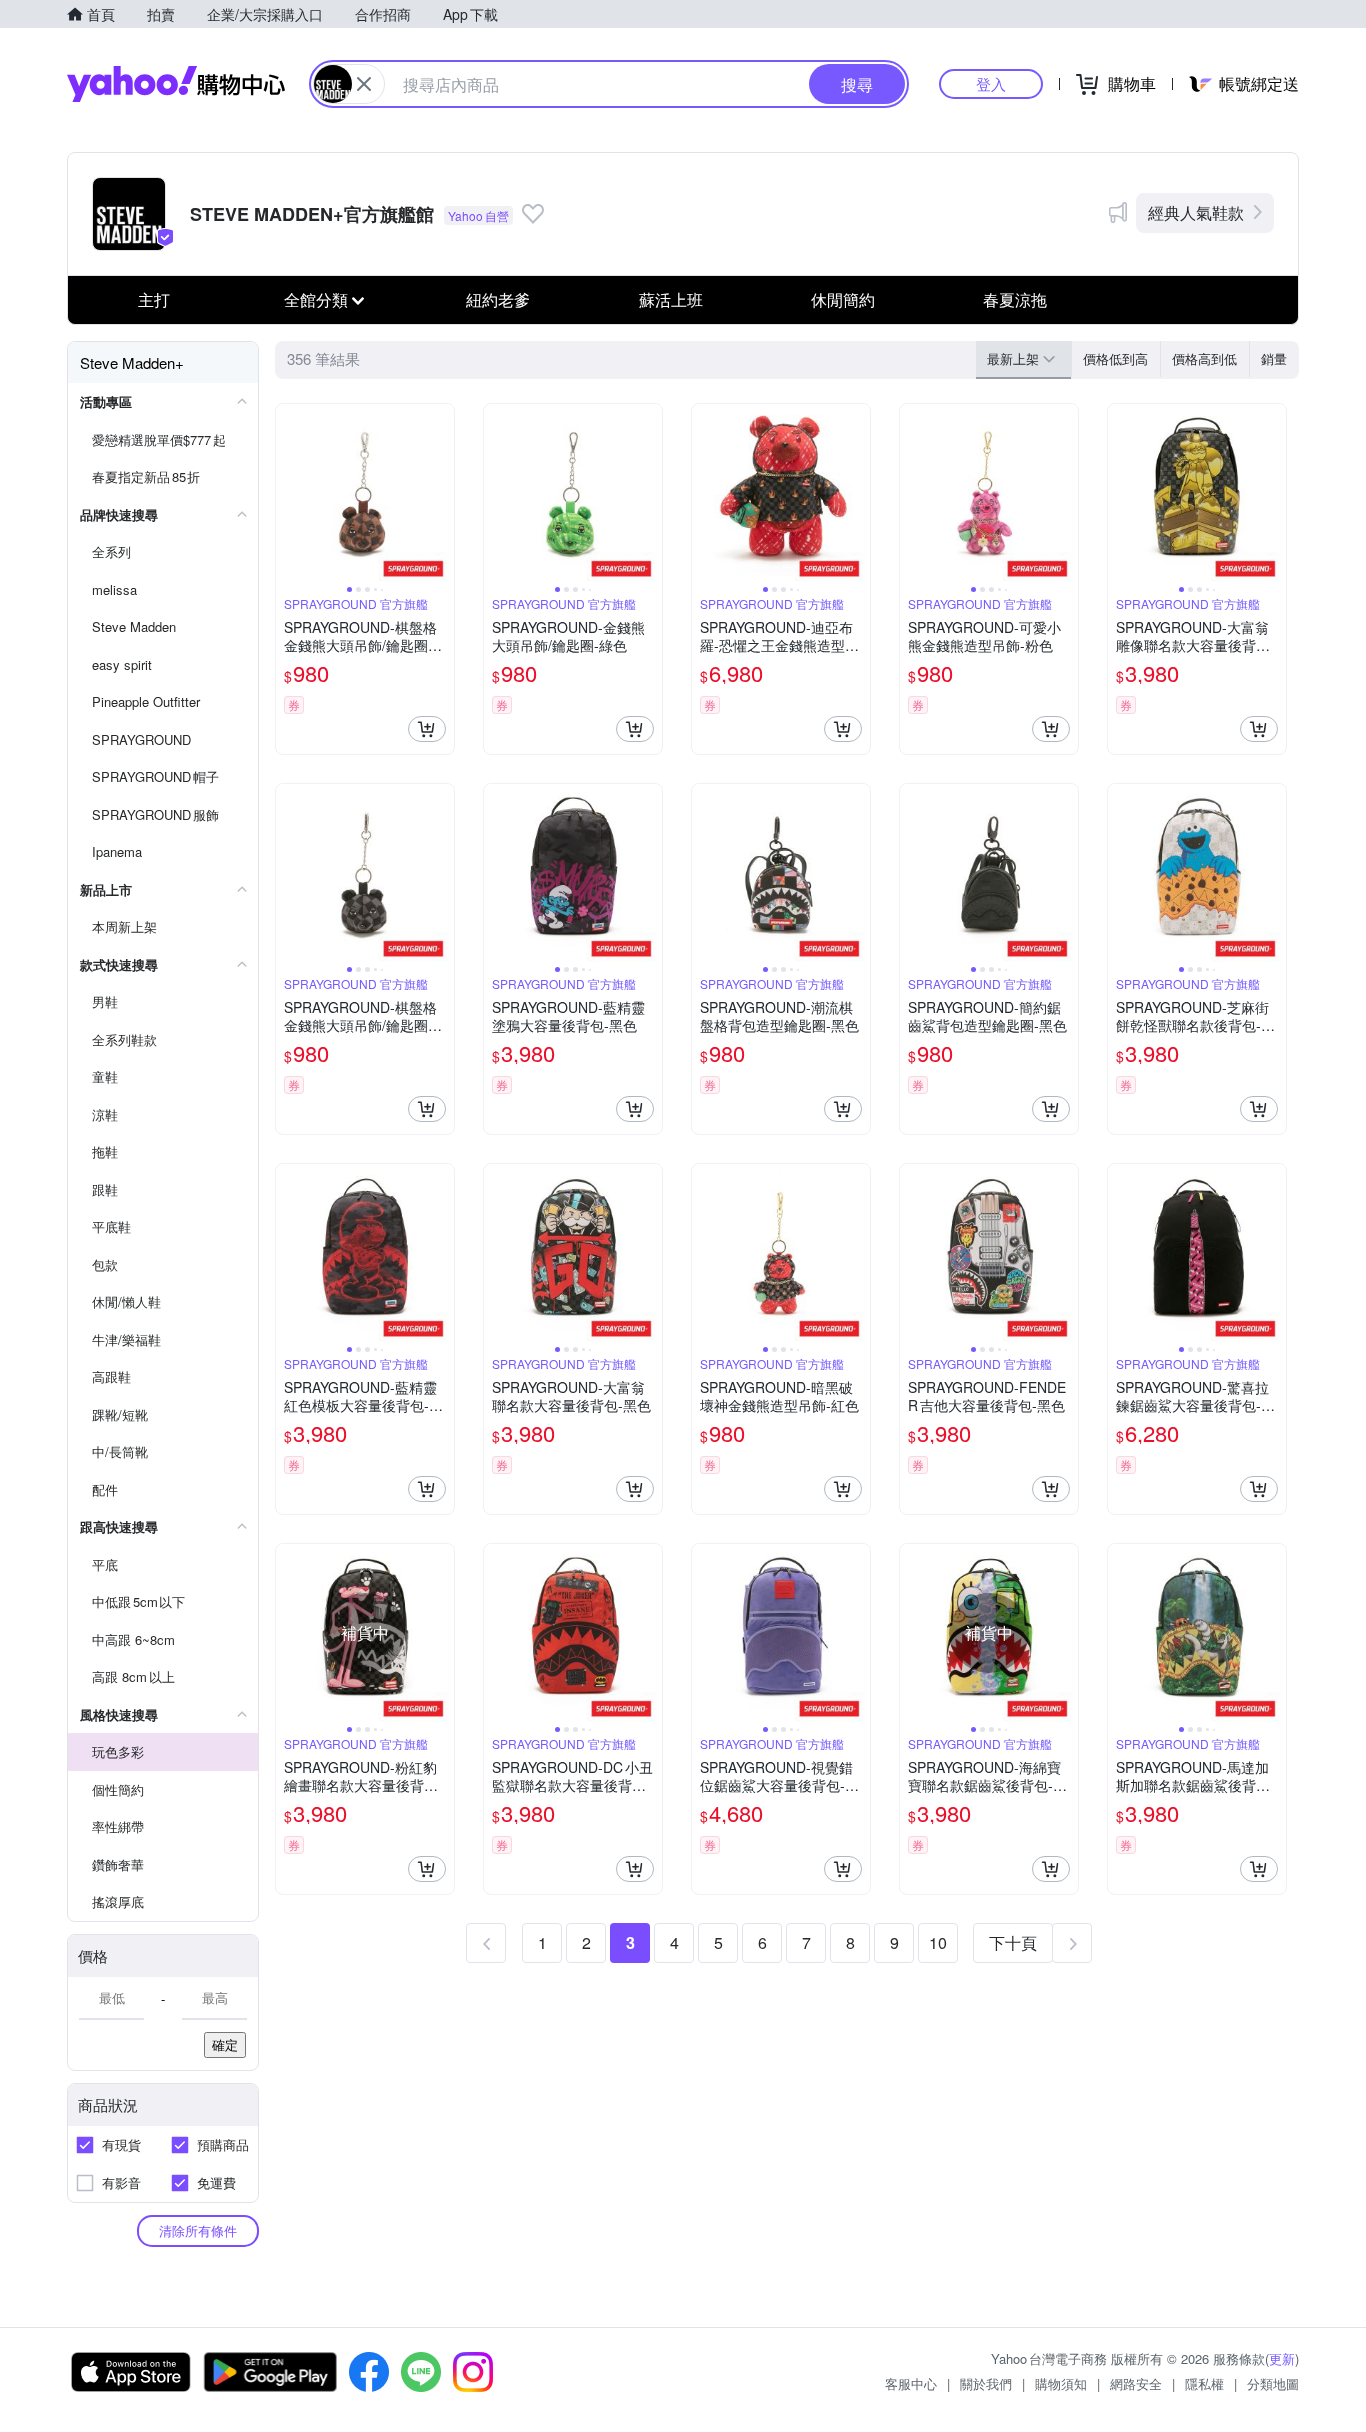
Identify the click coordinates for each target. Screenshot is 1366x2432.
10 (938, 1942)
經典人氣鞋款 (1196, 212)
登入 (991, 83)
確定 (225, 2044)
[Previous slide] (289, 493)
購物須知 (1061, 2383)
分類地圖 (1273, 2383)
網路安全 (1136, 2383)
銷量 (1274, 358)
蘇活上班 (671, 299)
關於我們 (986, 2383)
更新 (1282, 2358)
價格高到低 (1204, 358)
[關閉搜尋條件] (364, 84)
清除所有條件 (198, 2230)
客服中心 (911, 2383)
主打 (154, 299)
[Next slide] (441, 493)
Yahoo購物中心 (176, 84)
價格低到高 (1115, 358)
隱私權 (1204, 2383)
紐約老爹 (498, 299)
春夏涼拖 (1015, 299)
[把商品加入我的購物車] (427, 729)
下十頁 (1013, 1942)
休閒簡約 (843, 299)
